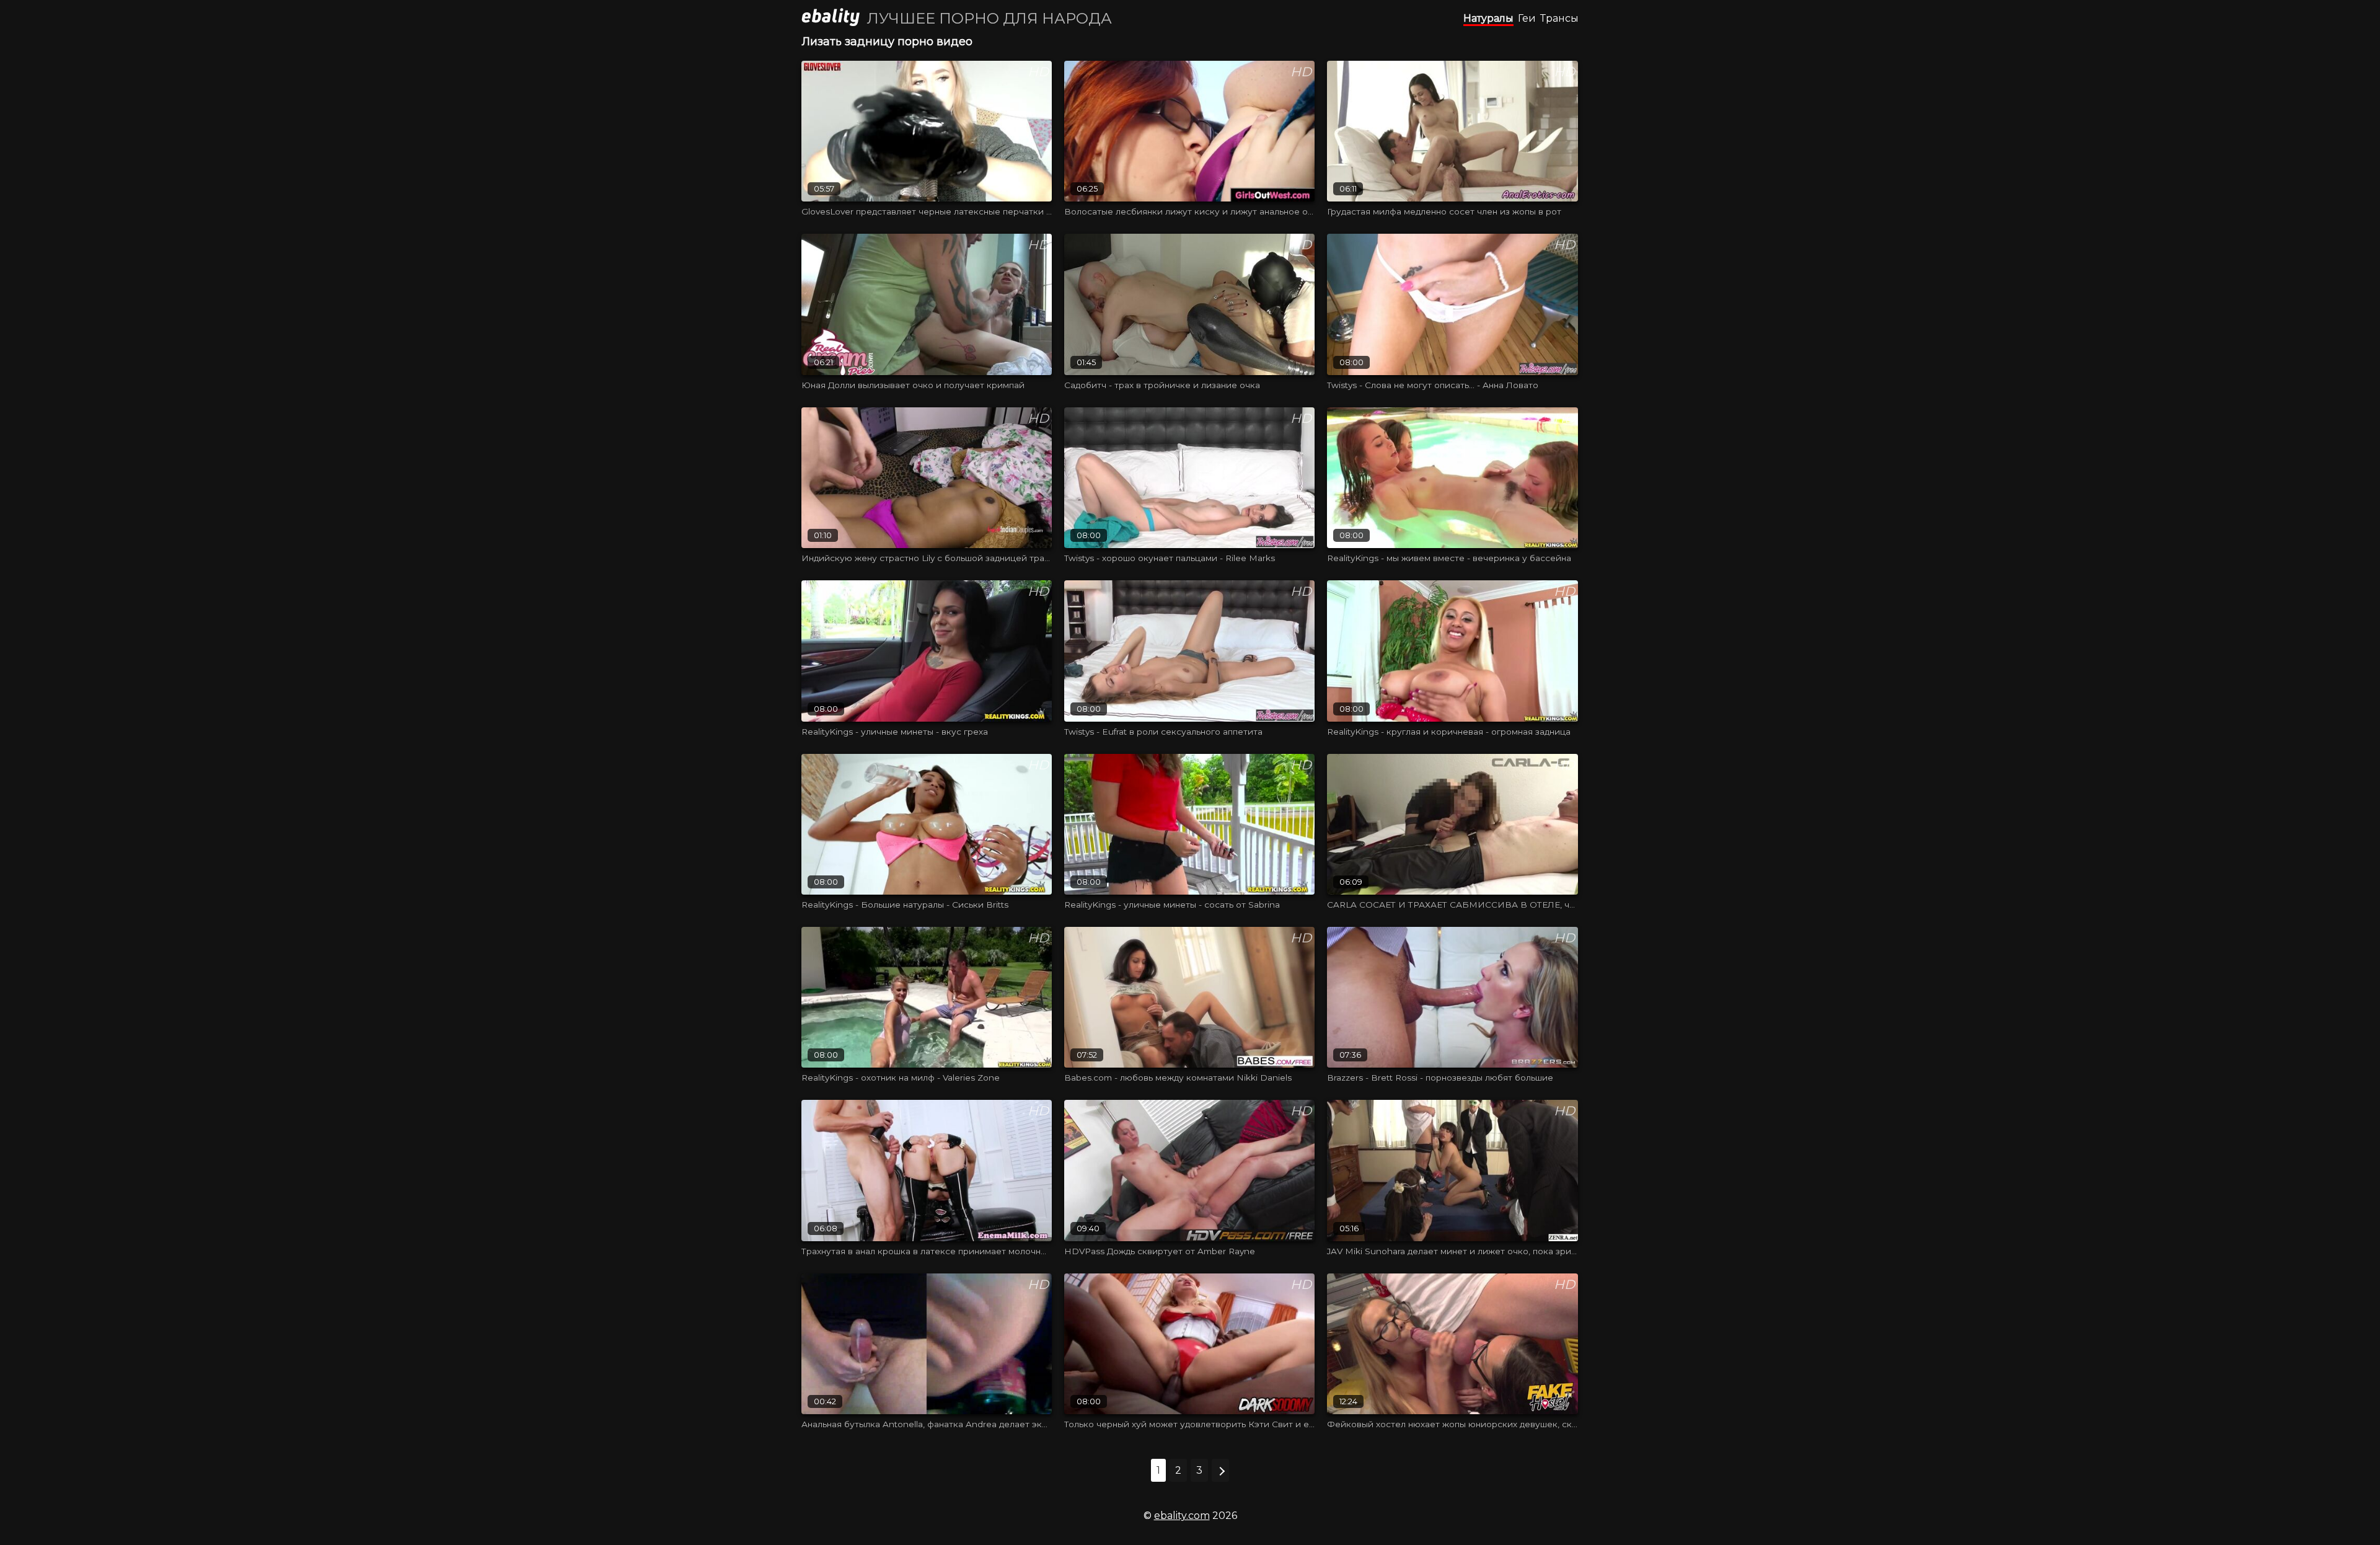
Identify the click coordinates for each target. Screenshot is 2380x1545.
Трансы (1559, 18)
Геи (1527, 18)
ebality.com (1182, 1516)
